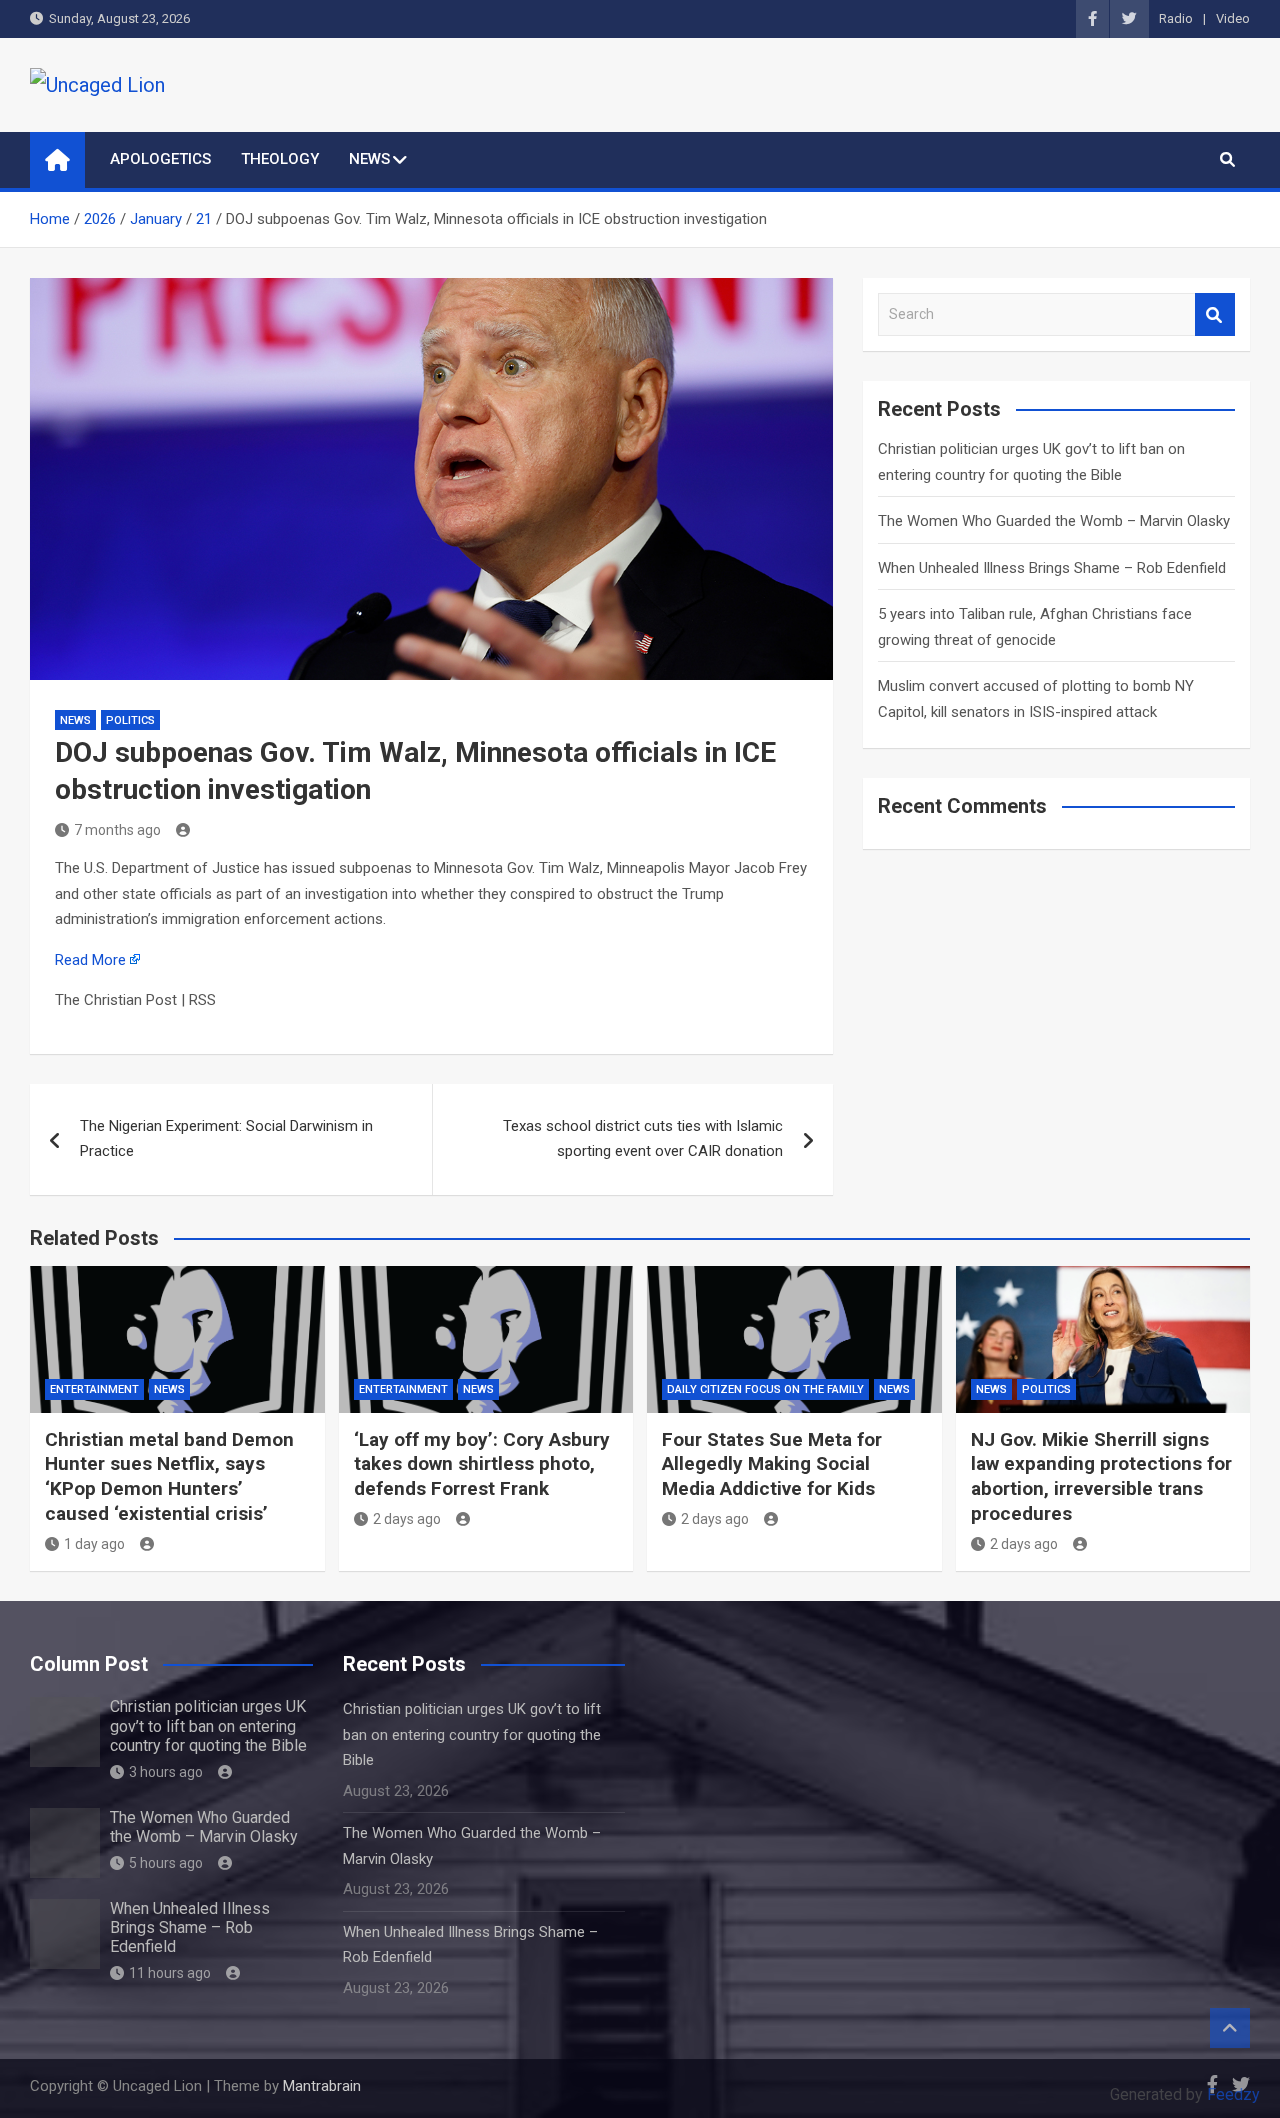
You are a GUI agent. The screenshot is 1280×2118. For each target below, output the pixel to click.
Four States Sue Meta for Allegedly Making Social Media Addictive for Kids (772, 1464)
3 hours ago (166, 1772)
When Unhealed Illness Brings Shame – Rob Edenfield (1052, 568)
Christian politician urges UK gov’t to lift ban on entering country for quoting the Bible (208, 1725)
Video (1233, 18)
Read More (90, 960)
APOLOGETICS (160, 159)
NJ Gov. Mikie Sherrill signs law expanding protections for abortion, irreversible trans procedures (1101, 1476)
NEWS (369, 159)
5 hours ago (166, 1863)
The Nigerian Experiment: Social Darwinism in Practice (226, 1139)
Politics (130, 720)
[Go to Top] (1230, 2028)
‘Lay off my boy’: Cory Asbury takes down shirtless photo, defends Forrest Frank (482, 1464)
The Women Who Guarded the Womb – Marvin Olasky (1054, 521)
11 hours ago (170, 1973)
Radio (1176, 18)
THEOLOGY (280, 159)
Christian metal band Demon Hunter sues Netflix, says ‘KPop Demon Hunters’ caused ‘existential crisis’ (169, 1476)
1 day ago (94, 1544)
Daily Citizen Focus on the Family (765, 1389)
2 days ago (407, 1519)
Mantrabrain (322, 2086)
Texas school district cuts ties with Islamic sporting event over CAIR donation (643, 1139)
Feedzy (1233, 2094)
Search (1215, 314)
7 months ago (117, 830)
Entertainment (94, 1389)
